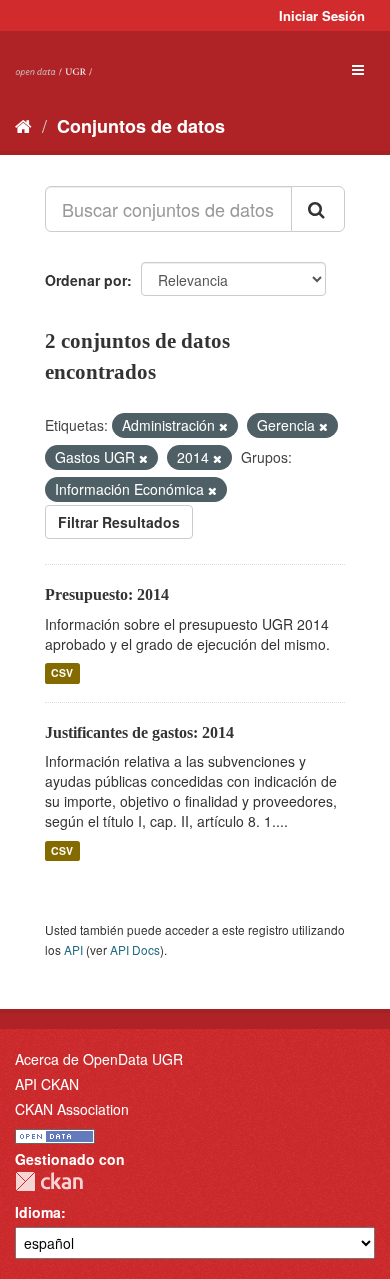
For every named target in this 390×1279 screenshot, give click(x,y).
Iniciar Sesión (322, 15)
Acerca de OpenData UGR (99, 1059)
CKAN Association (72, 1109)
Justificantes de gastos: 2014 (139, 732)
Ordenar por (86, 280)
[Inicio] (23, 125)
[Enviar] (318, 209)
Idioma (38, 1212)
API (73, 949)
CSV (62, 673)
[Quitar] (223, 426)
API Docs (135, 949)
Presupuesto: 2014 (107, 594)
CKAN (49, 1181)
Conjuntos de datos (141, 126)
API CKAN (47, 1084)
